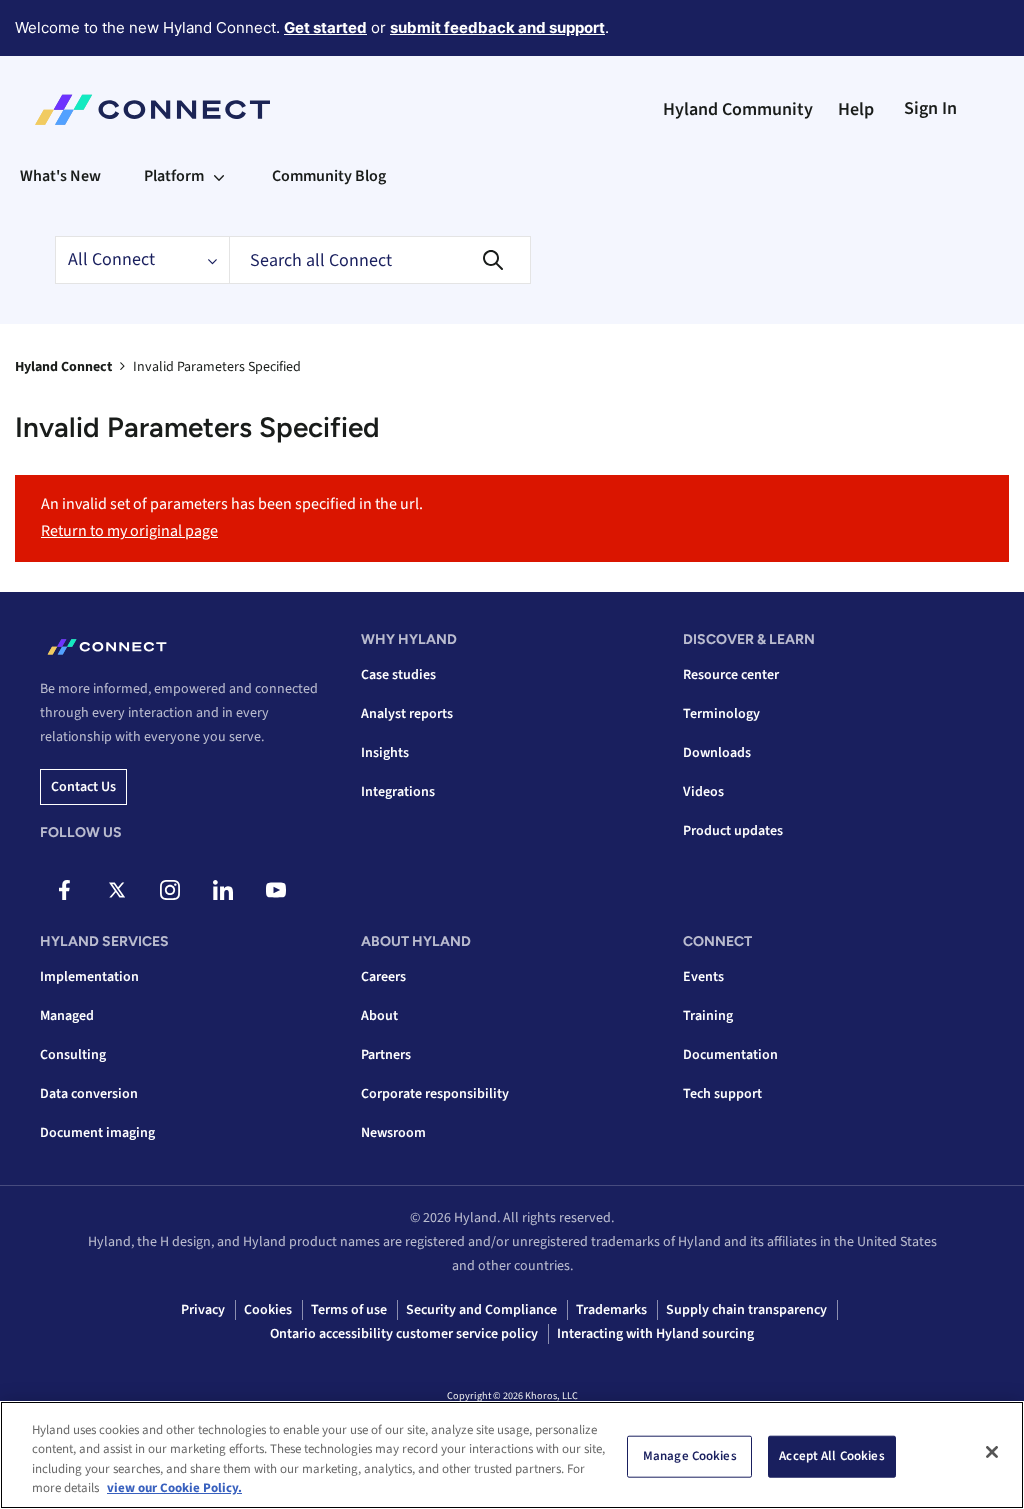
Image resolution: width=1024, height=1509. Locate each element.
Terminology (721, 714)
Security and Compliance (481, 1310)
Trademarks (611, 1310)
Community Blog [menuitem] (329, 176)
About (379, 1016)
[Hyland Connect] (152, 110)
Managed (67, 1016)
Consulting (73, 1055)
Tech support (722, 1094)
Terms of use (349, 1310)
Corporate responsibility (435, 1094)
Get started (325, 27)
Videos (703, 792)
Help (856, 109)
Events (703, 977)
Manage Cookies (690, 1456)
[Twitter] (117, 890)
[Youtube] (276, 890)
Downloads (717, 753)
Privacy (203, 1310)
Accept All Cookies (831, 1456)
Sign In (930, 108)
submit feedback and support (497, 27)
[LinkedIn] (223, 890)
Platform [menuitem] (174, 176)
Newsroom (393, 1133)
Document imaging (97, 1133)
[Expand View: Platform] (219, 176)
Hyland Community (738, 109)
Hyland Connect (63, 367)
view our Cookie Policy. (174, 1488)
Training (708, 1016)
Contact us (83, 787)
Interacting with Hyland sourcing (655, 1334)
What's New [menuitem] (60, 176)
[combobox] (380, 260)
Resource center (731, 675)
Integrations (398, 792)
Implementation (89, 977)
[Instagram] (170, 890)
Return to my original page (129, 531)
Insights (385, 753)
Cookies (268, 1310)
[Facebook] (64, 890)
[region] (512, 1455)
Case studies (398, 675)
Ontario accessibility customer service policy (404, 1334)
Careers (383, 977)
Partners (386, 1055)
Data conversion (89, 1094)
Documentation (730, 1055)
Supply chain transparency (746, 1310)
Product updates (733, 831)
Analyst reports (407, 714)
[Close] (992, 1452)
